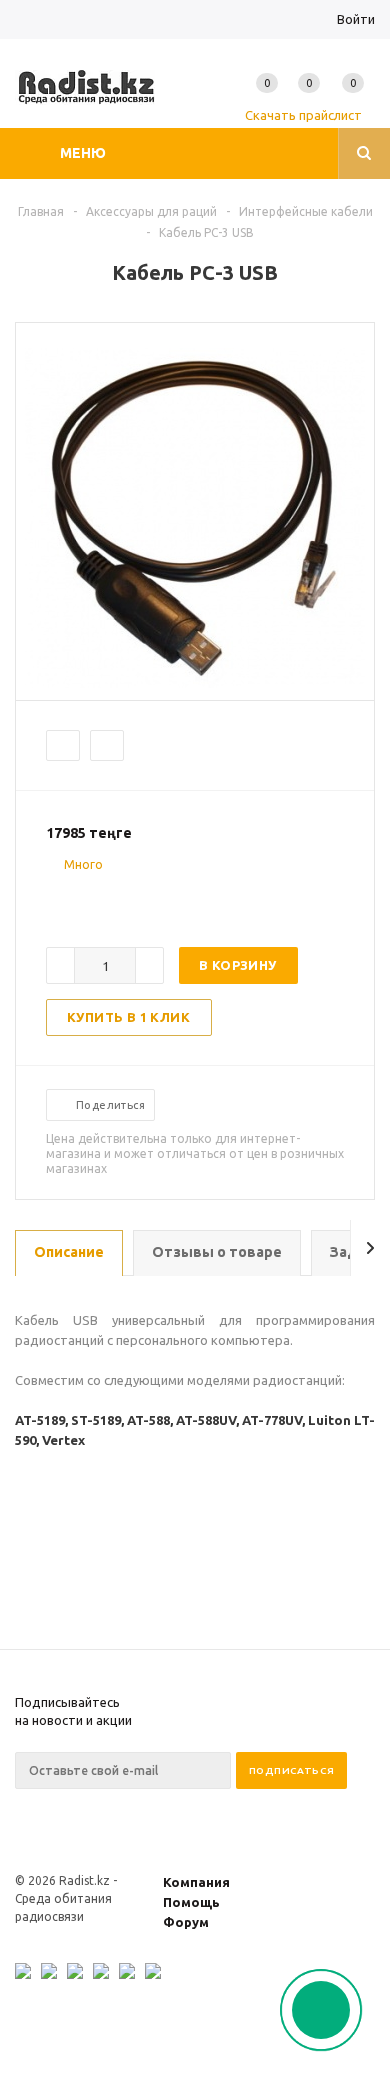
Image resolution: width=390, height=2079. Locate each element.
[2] (76, 900)
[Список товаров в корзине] (357, 101)
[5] (136, 900)
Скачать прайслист (303, 115)
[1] (56, 900)
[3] (96, 900)
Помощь (191, 1902)
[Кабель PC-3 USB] (195, 683)
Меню (83, 153)
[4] (116, 900)
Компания (196, 1882)
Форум (186, 1922)
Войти (356, 19)
